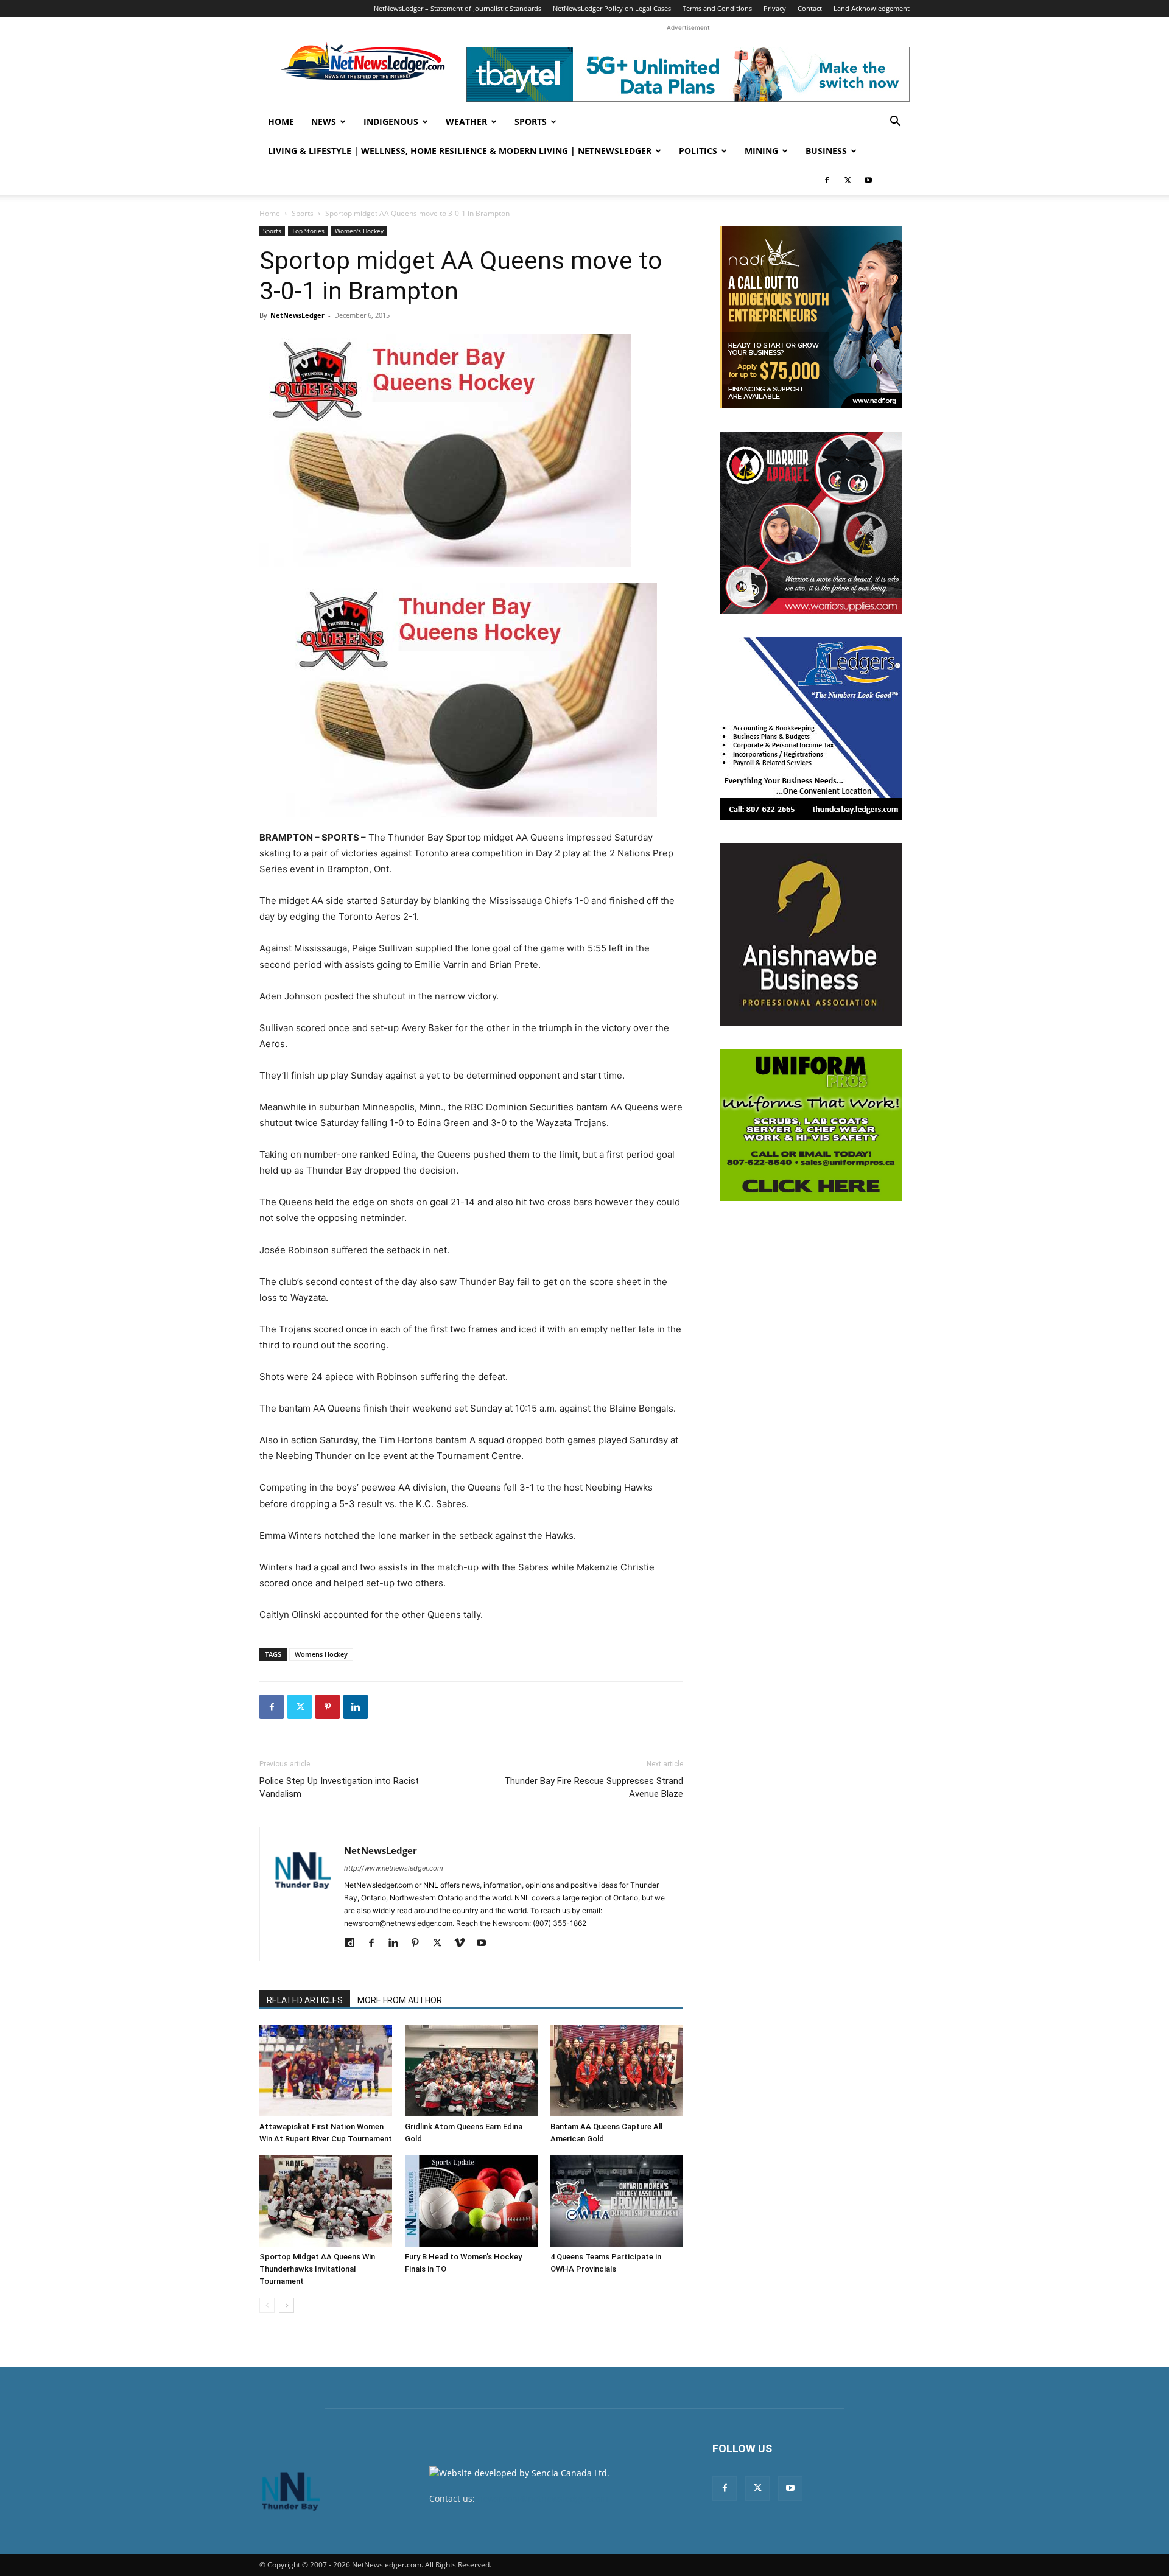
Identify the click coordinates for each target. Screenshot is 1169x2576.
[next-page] (286, 2305)
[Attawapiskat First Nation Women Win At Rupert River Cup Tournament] (326, 2071)
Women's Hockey (359, 231)
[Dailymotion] (354, 1944)
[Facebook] (827, 180)
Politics (698, 151)
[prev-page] (267, 2305)
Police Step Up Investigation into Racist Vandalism (339, 1787)
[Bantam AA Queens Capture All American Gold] (617, 2071)
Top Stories (308, 231)
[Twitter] (848, 180)
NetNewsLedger (297, 315)
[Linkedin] (356, 1707)
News (324, 121)
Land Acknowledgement (872, 8)
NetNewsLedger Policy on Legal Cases (612, 8)
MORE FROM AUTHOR (400, 2000)
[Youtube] (868, 180)
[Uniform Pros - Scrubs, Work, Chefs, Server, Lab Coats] (811, 1125)
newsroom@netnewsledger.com (543, 2498)
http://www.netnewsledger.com (394, 1868)
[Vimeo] (464, 1944)
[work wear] (811, 523)
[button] (895, 123)
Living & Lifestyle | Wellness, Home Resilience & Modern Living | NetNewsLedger (460, 151)
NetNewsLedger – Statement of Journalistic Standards (458, 8)
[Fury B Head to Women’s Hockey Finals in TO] (471, 2201)
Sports (531, 121)
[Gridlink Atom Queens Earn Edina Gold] (471, 2071)
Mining (761, 151)
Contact (810, 8)
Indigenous (391, 121)
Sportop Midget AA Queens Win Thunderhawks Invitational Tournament (317, 2269)
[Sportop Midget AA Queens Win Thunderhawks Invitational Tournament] (326, 2201)
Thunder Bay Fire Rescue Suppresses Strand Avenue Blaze (594, 1787)
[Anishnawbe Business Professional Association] (811, 934)
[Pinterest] (328, 1707)
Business (826, 151)
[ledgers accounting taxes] (811, 729)
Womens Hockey (321, 1654)
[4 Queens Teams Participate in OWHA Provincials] (617, 2201)
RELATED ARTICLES (305, 2000)
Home (281, 121)
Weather (466, 121)
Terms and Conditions (717, 8)
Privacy (775, 8)
